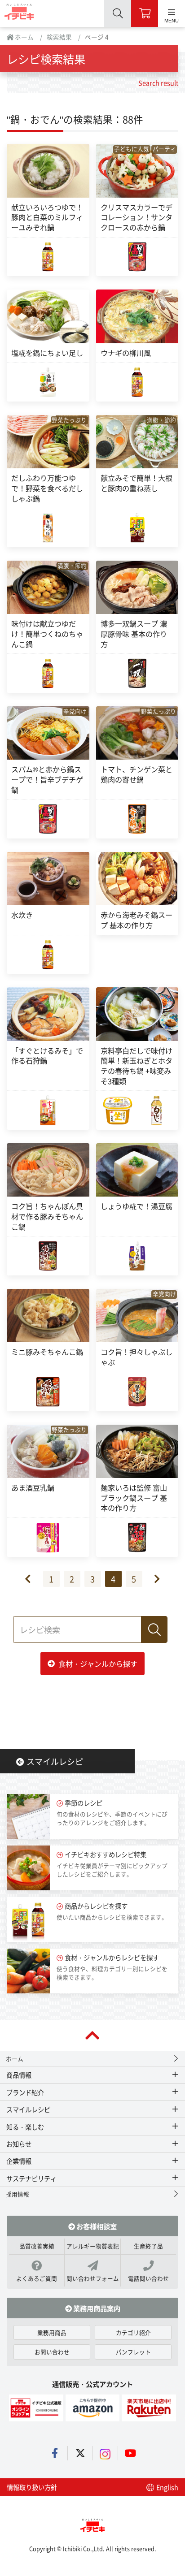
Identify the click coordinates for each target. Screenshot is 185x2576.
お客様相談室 (96, 2226)
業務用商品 (52, 2332)
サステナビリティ (31, 2178)
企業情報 (19, 2161)
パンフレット (133, 2352)
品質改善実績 (37, 2246)
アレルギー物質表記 (93, 2246)
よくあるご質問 (37, 2278)
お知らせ (19, 2144)
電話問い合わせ (148, 2278)
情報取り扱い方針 (32, 2487)
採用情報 (18, 2194)
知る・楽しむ (25, 2127)
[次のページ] (152, 1579)
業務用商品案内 (96, 2308)
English (167, 2487)
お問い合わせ (52, 2352)
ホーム (24, 37)
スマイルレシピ (55, 1761)
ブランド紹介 (25, 2092)
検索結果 (59, 37)
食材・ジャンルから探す (98, 1664)
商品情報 (19, 2075)
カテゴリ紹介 (133, 2332)
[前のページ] (33, 1579)
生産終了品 (148, 2246)
